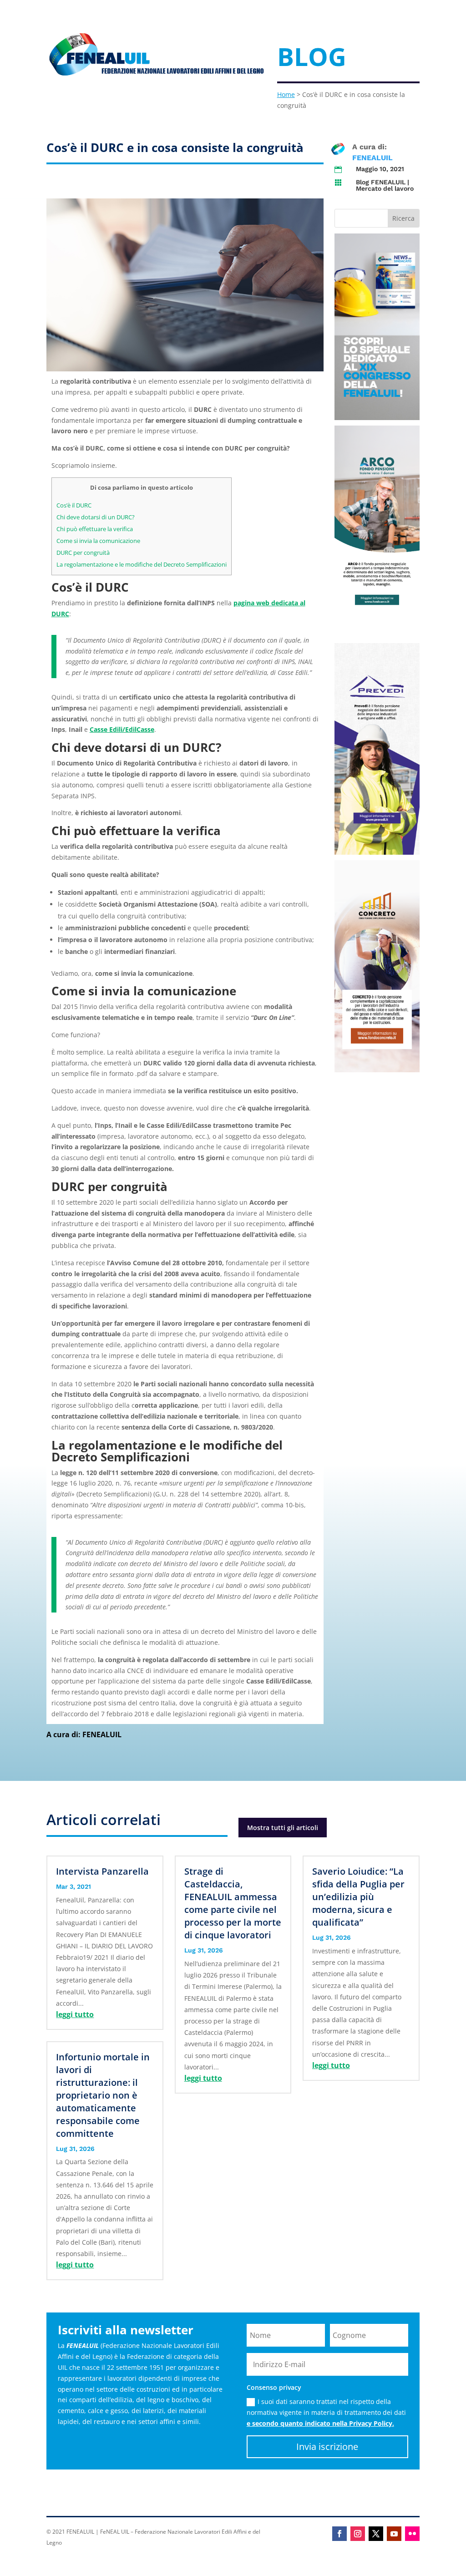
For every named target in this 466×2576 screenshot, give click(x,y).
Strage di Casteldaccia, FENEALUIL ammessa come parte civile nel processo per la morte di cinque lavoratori (233, 1903)
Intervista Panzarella (102, 1871)
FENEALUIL (372, 158)
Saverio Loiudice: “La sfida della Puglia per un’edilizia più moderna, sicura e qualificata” (358, 1897)
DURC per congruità (83, 553)
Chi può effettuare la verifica (95, 529)
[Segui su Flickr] (412, 2534)
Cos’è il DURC (74, 505)
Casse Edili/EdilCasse (122, 729)
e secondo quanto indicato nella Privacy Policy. (320, 2423)
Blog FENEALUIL (381, 182)
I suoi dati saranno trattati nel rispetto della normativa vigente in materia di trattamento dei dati (326, 2412)
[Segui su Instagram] (358, 2534)
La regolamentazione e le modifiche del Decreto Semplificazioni (142, 564)
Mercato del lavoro (385, 188)
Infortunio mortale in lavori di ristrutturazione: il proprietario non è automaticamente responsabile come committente (103, 2095)
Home (286, 94)
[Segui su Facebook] (339, 2534)
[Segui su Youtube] (394, 2534)
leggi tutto (75, 2014)
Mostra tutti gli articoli (283, 1828)
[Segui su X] (376, 2534)
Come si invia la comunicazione (98, 541)
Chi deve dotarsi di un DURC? (96, 517)
